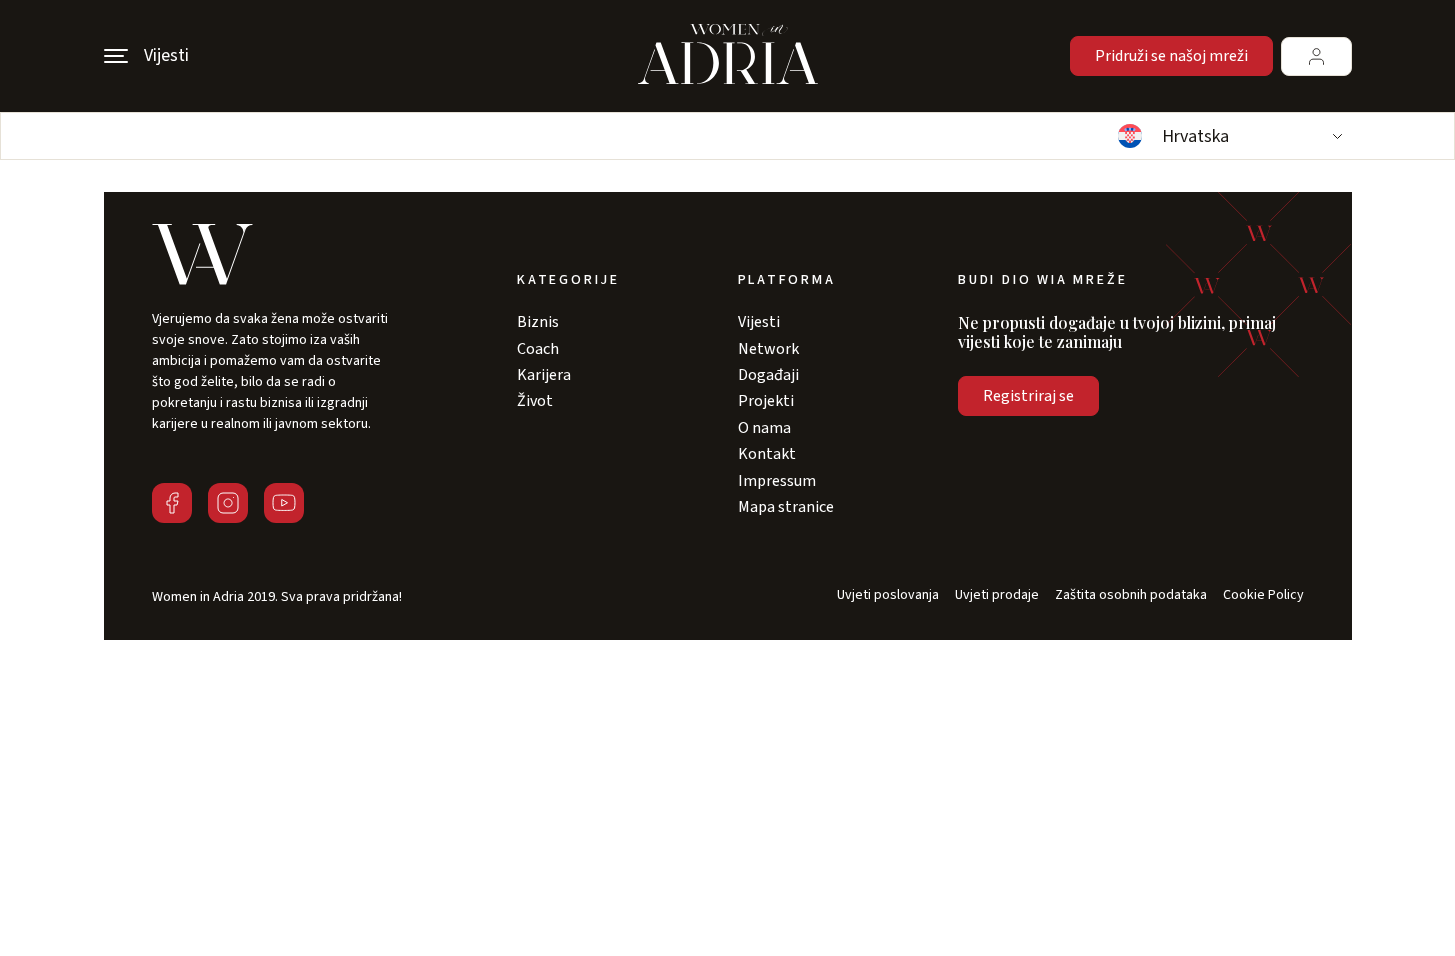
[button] (1228, 136)
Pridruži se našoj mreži (1171, 56)
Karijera (544, 375)
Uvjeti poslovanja (888, 595)
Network (768, 349)
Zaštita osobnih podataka (1131, 595)
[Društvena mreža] (172, 503)
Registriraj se (1028, 396)
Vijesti (759, 322)
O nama (764, 428)
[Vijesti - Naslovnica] (728, 56)
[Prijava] (1316, 56)
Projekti (766, 401)
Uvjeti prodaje (997, 595)
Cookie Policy (1263, 595)
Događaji (768, 375)
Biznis (538, 322)
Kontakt (767, 454)
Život (535, 401)
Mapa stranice (786, 507)
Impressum (777, 481)
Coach (538, 349)
